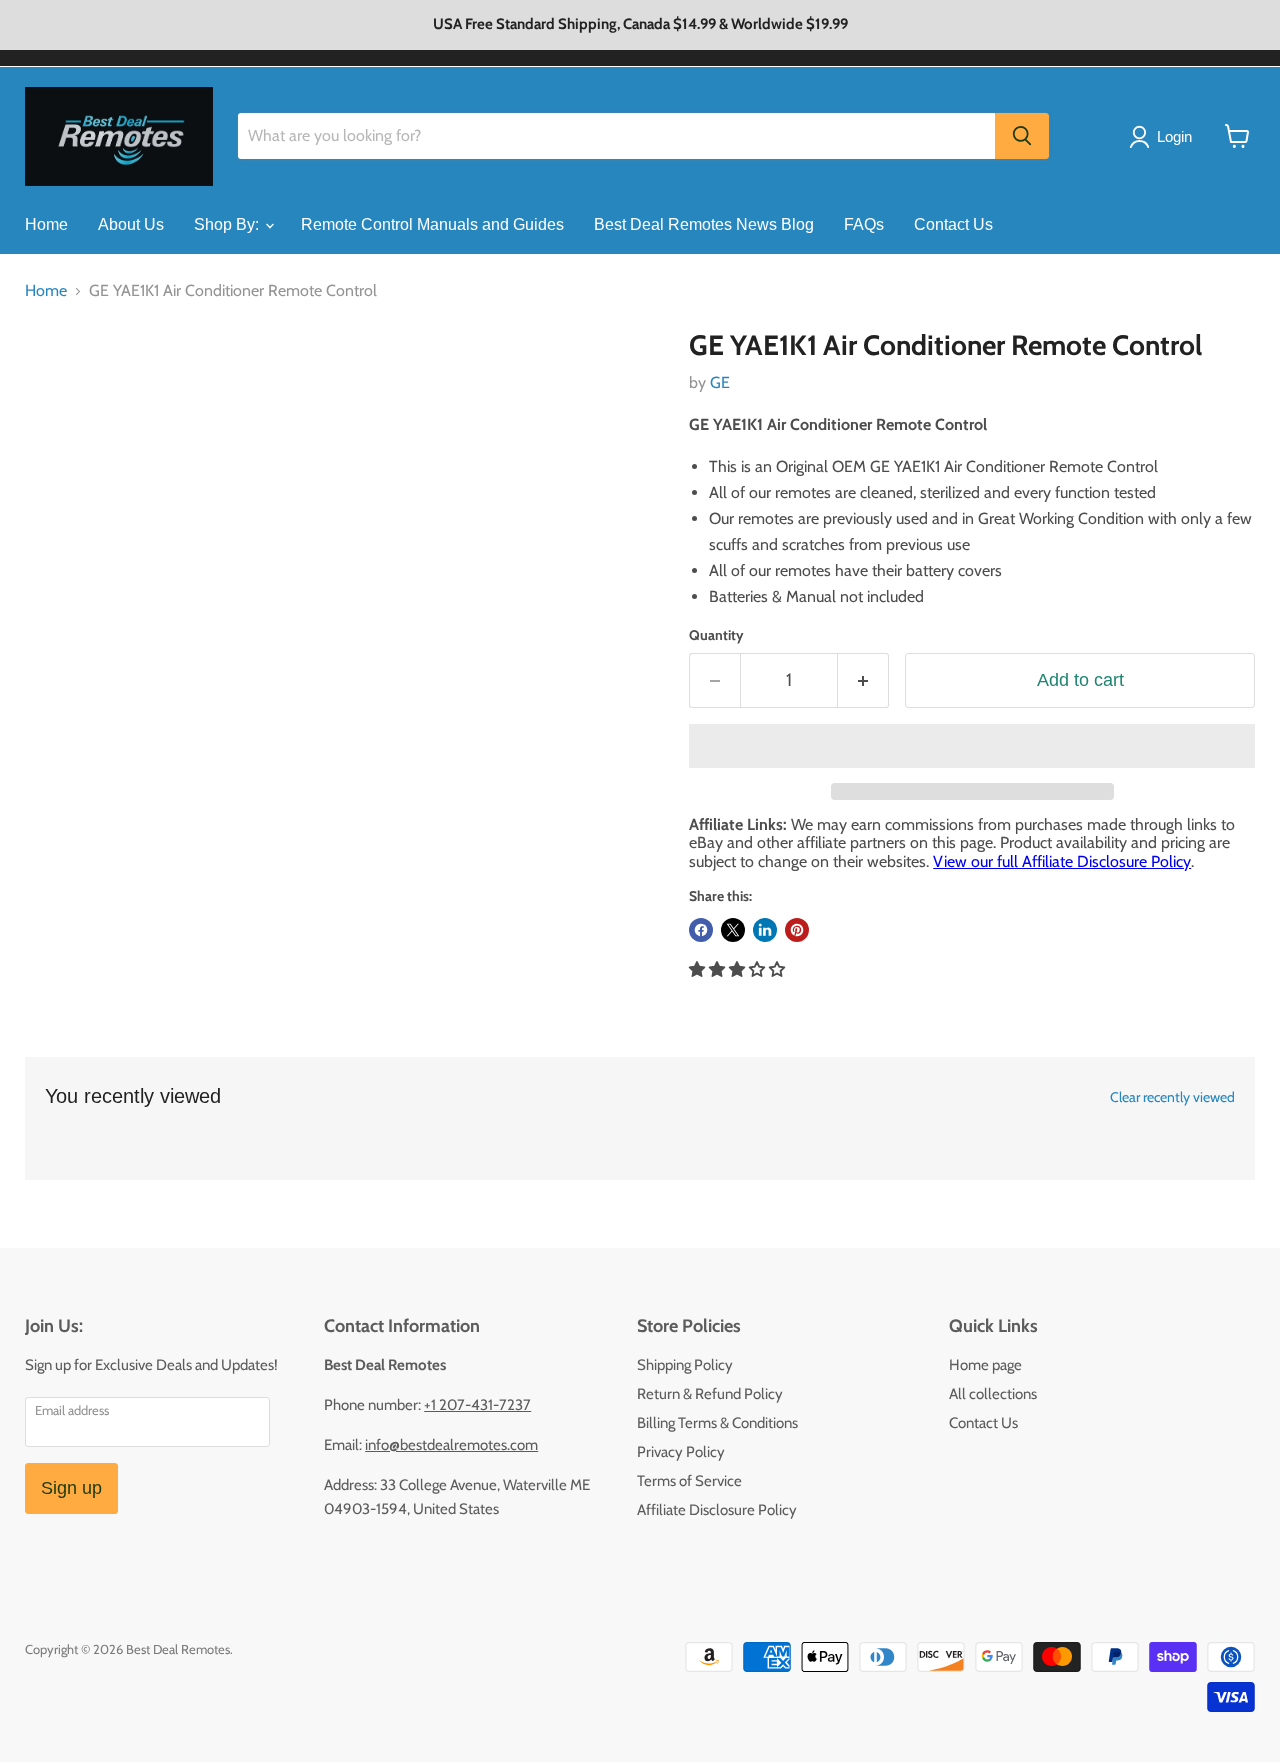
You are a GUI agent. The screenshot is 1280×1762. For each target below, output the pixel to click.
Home (46, 224)
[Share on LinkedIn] (765, 930)
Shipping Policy (685, 1365)
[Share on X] (733, 930)
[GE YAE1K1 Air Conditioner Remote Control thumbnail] (62, 386)
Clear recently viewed (1172, 1097)
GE (720, 382)
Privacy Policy (681, 1452)
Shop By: (228, 224)
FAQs (864, 224)
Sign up (71, 1488)
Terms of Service (689, 1481)
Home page (985, 1365)
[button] (972, 746)
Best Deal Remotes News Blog (704, 224)
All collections (993, 1394)
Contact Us (953, 224)
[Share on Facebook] (701, 930)
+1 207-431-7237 (477, 1405)
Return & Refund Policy (710, 1394)
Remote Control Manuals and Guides (432, 224)
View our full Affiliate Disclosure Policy (1062, 861)
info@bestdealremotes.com (451, 1445)
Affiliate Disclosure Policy (717, 1510)
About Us (131, 224)
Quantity (716, 635)
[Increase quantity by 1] (863, 680)
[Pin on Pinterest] (797, 930)
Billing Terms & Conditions (717, 1423)
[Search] (1022, 136)
